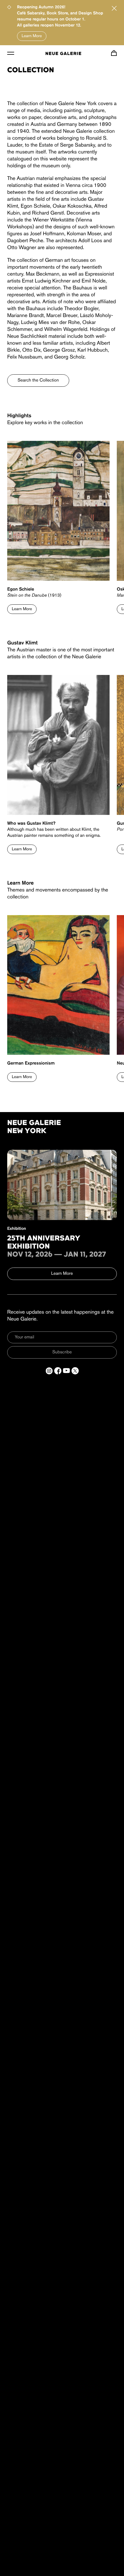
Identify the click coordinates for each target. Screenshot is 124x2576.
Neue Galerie (63, 54)
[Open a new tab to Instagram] (49, 1371)
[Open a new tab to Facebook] (58, 1371)
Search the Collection (38, 380)
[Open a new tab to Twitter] (75, 1371)
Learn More (32, 36)
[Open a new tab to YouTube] (66, 1371)
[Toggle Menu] (11, 53)
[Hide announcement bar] (114, 8)
